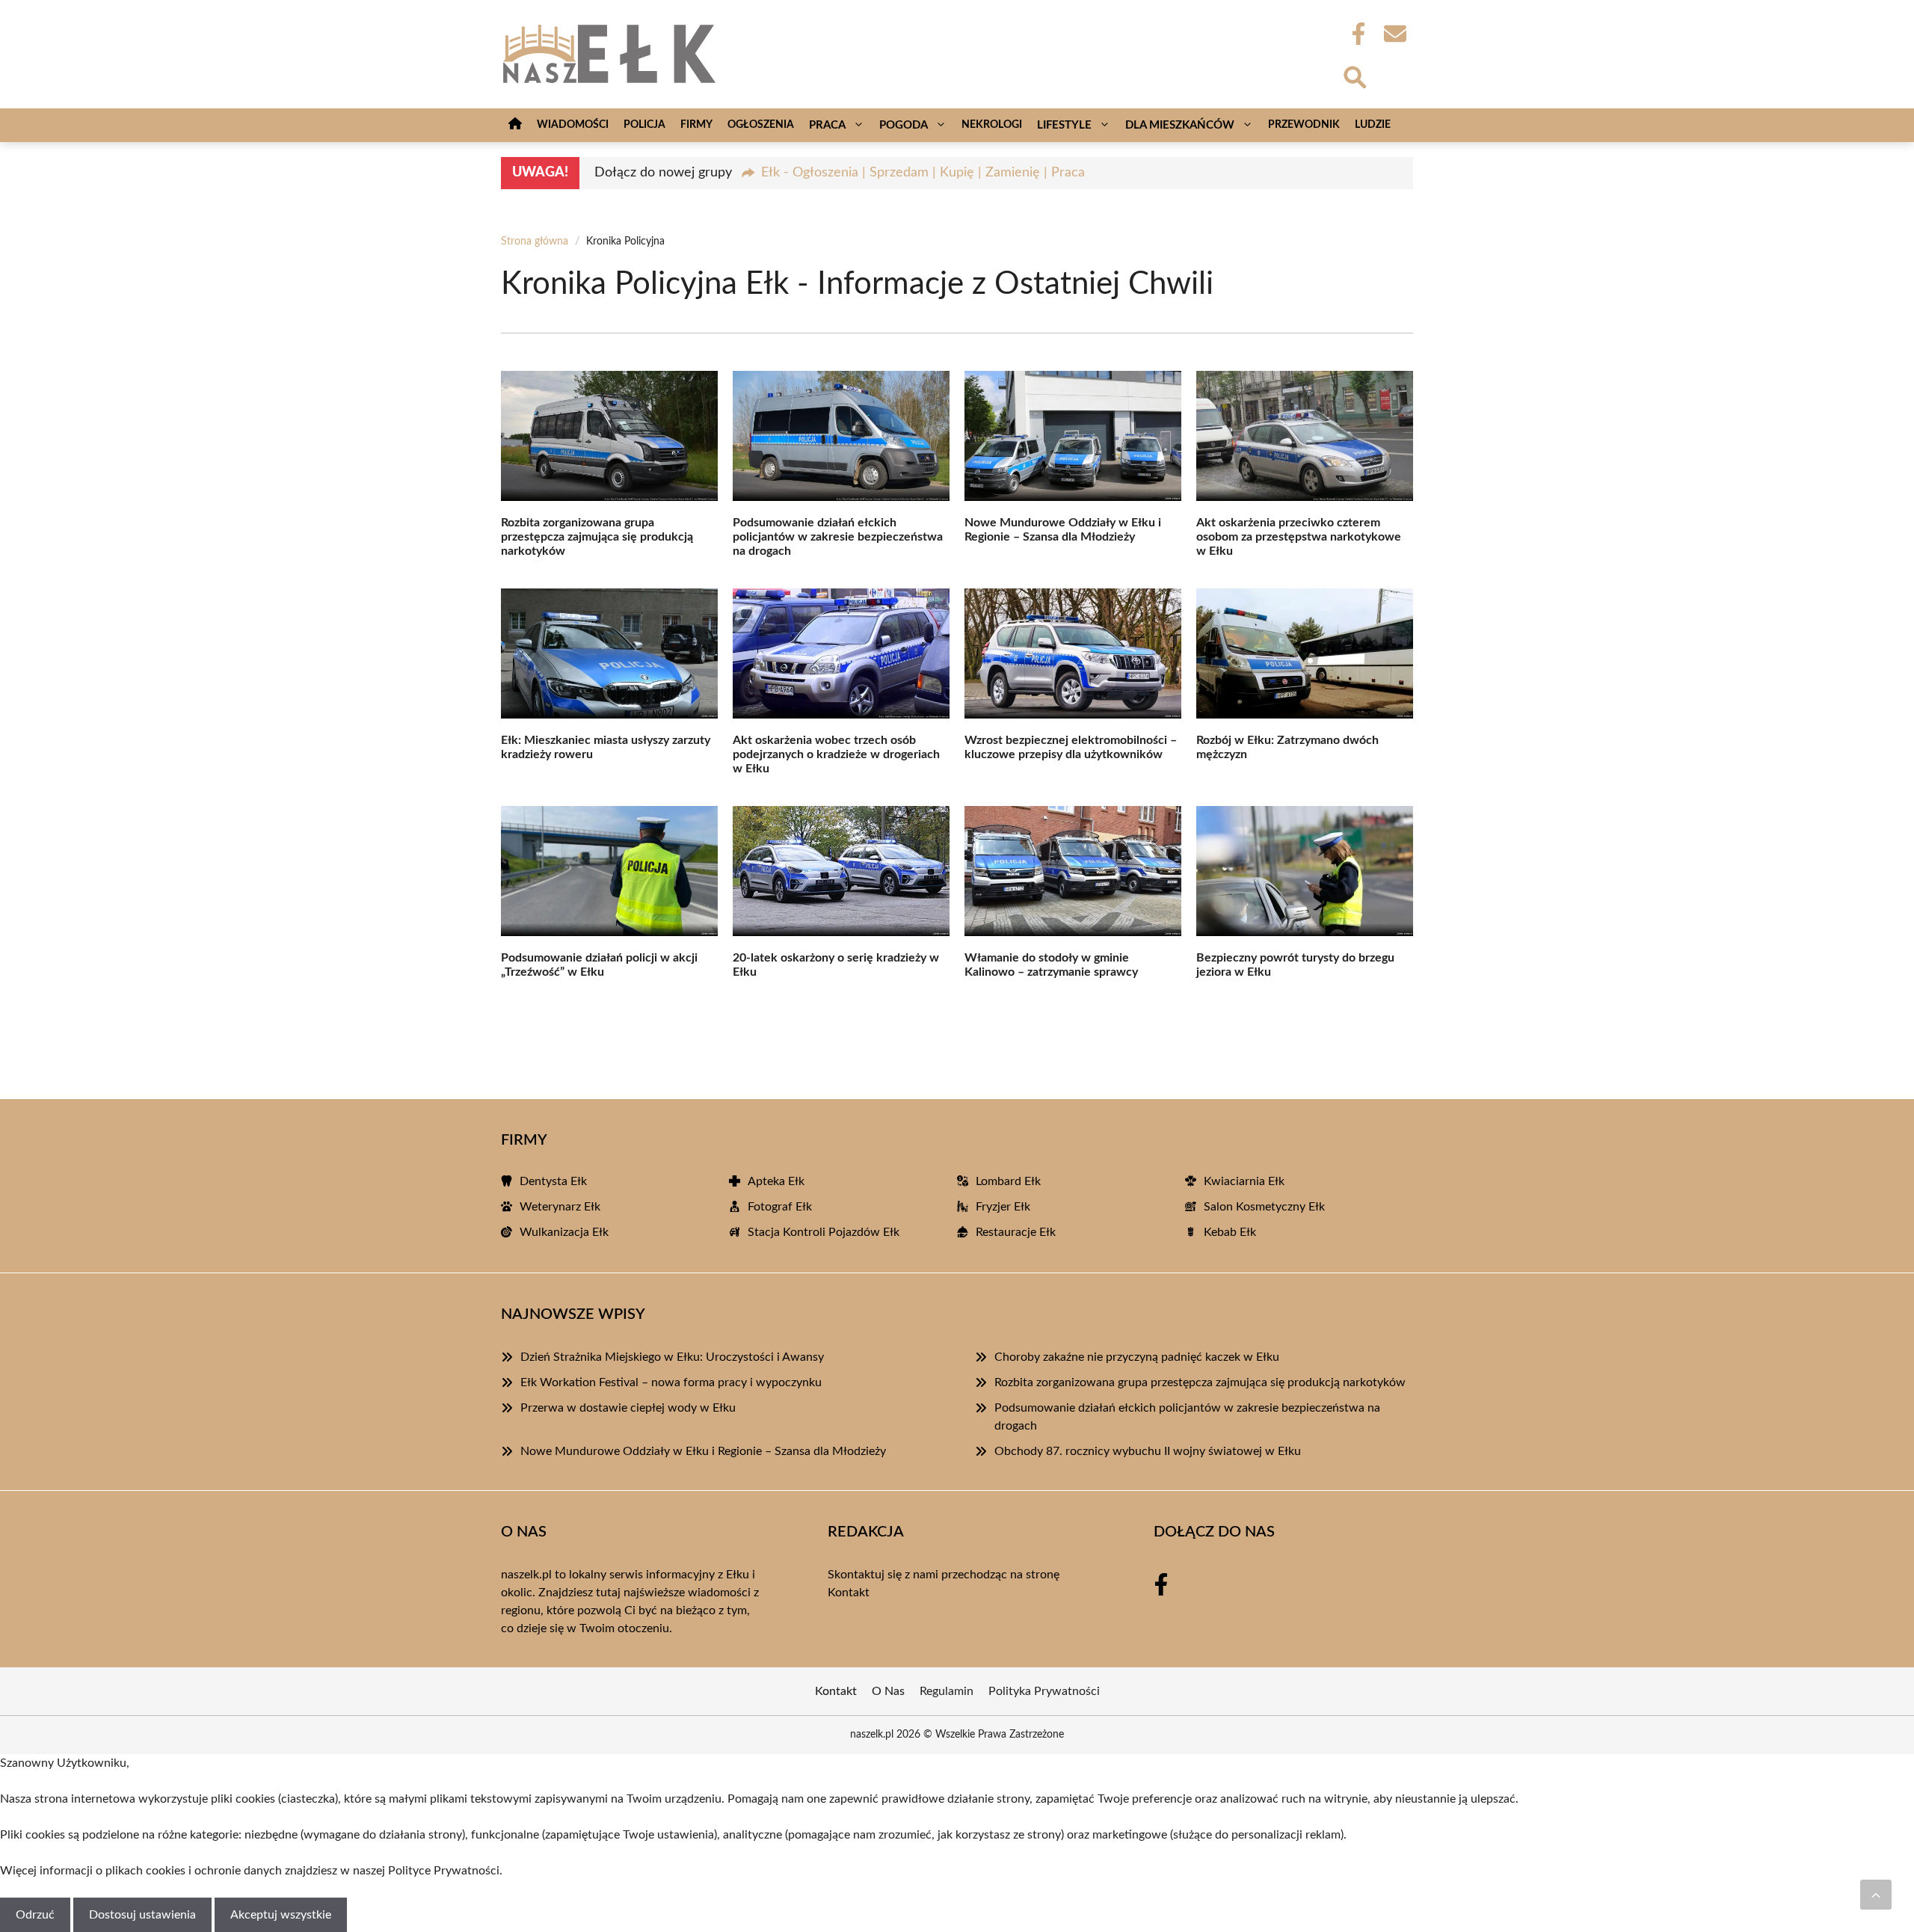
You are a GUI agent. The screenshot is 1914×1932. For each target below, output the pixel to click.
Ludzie (1373, 125)
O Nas (888, 1691)
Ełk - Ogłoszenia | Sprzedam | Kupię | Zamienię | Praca (923, 173)
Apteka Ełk (776, 1181)
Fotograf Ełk (780, 1207)
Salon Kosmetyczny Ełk (1264, 1207)
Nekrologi (992, 125)
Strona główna (535, 241)
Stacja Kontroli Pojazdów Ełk (824, 1232)
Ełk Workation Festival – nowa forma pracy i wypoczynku (671, 1382)
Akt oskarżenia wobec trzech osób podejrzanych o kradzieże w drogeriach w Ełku (836, 754)
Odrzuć (35, 1915)
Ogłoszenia (761, 125)
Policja (644, 125)
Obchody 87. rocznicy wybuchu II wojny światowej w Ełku (1148, 1451)
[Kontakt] (1394, 34)
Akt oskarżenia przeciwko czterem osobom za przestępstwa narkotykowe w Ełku (1299, 537)
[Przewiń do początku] (1876, 1895)
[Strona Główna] (515, 125)
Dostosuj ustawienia (142, 1915)
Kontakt (849, 1593)
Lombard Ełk (1008, 1181)
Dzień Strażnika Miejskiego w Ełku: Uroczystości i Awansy (672, 1357)
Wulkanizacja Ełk (564, 1232)
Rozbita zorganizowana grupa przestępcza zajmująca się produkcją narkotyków (597, 537)
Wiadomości (573, 125)
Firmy (696, 125)
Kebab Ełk (1230, 1232)
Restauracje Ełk (1016, 1232)
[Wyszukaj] (1354, 76)
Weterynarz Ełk (560, 1207)
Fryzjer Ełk (1003, 1207)
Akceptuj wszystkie (281, 1915)
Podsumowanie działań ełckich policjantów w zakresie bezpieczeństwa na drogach (838, 537)
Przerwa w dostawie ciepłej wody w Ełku (628, 1408)
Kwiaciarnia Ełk (1244, 1181)
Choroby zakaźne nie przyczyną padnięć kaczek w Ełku (1137, 1357)
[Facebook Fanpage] (1354, 34)
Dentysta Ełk (553, 1181)
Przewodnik (1304, 125)
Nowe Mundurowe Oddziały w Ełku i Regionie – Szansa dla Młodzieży (703, 1451)
